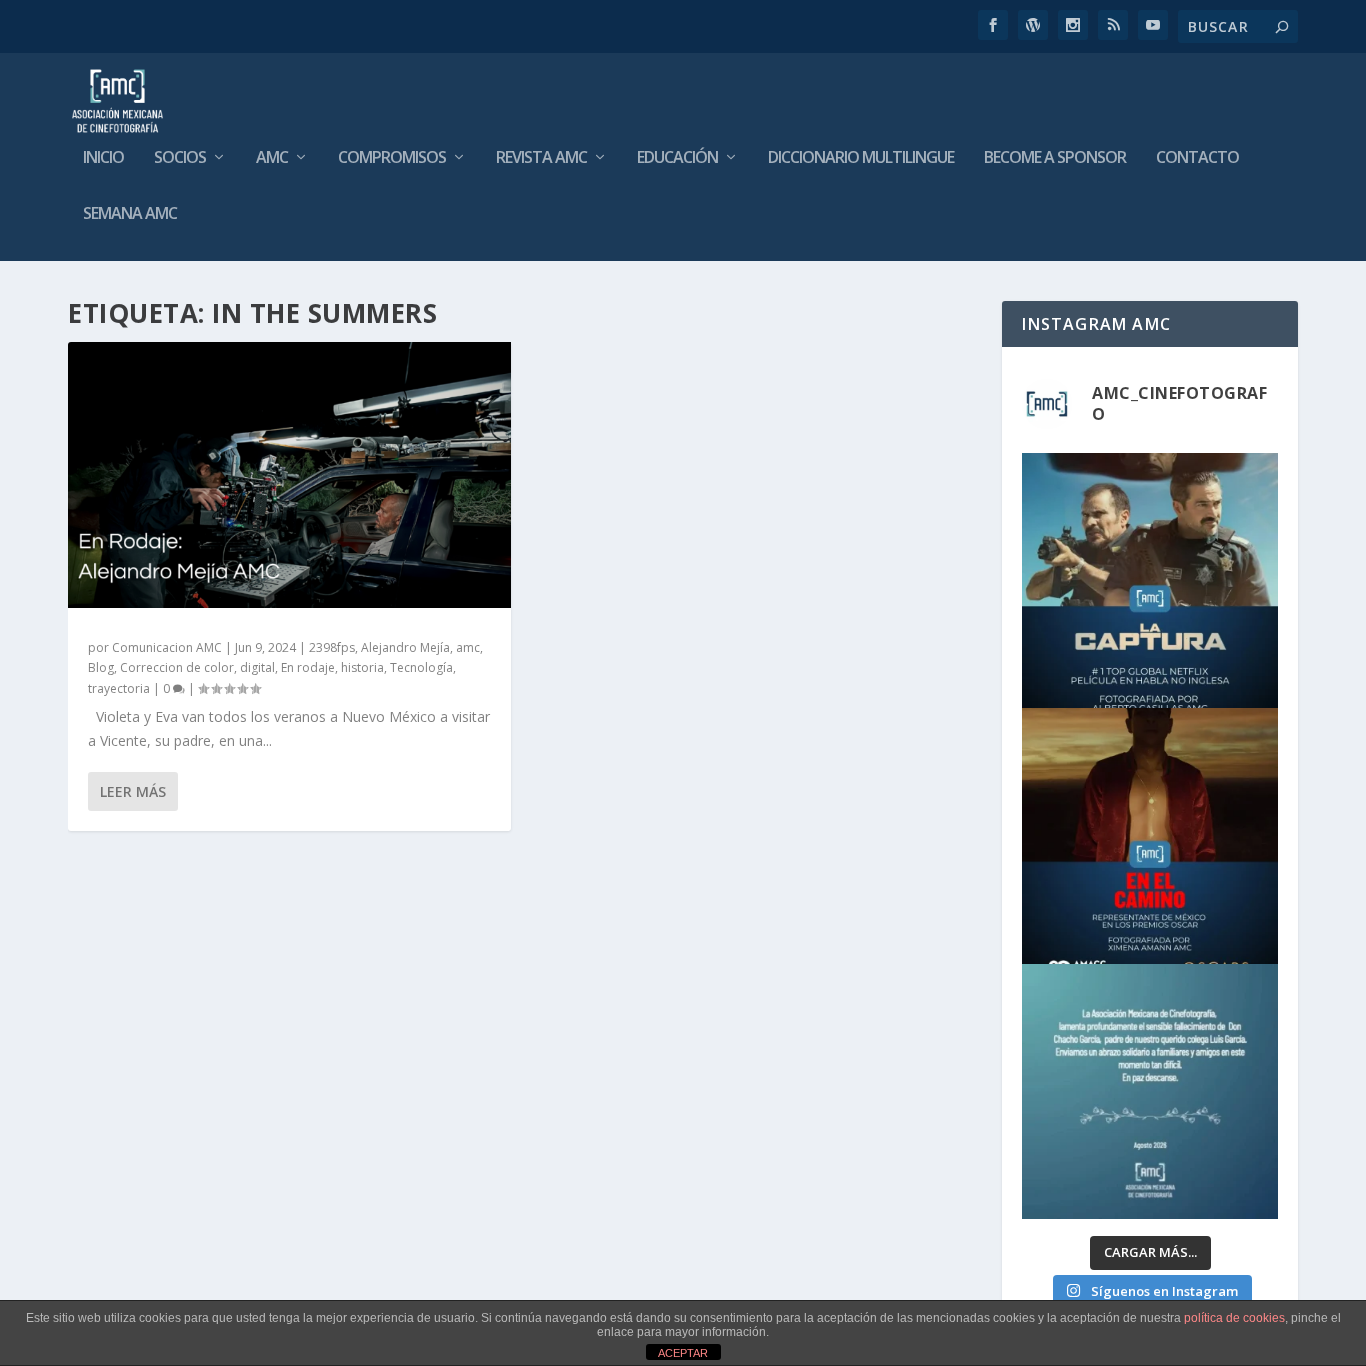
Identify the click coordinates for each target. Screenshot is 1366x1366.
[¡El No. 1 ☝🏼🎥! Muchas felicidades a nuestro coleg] (1149, 580)
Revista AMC (541, 158)
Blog (101, 667)
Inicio (103, 158)
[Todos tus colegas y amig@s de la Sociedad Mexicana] (1149, 1091)
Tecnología (421, 667)
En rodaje (308, 667)
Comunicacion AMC (167, 647)
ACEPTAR (683, 1353)
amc (468, 647)
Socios (180, 158)
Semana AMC (130, 214)
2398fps (332, 647)
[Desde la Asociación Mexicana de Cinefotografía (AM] (1149, 835)
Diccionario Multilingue (861, 158)
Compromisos (392, 158)
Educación (677, 158)
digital (257, 667)
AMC (272, 158)
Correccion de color (177, 667)
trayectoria (119, 688)
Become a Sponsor (1055, 158)
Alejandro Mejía (405, 647)
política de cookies (1234, 1318)
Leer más (133, 791)
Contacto (1197, 158)
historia (362, 667)
